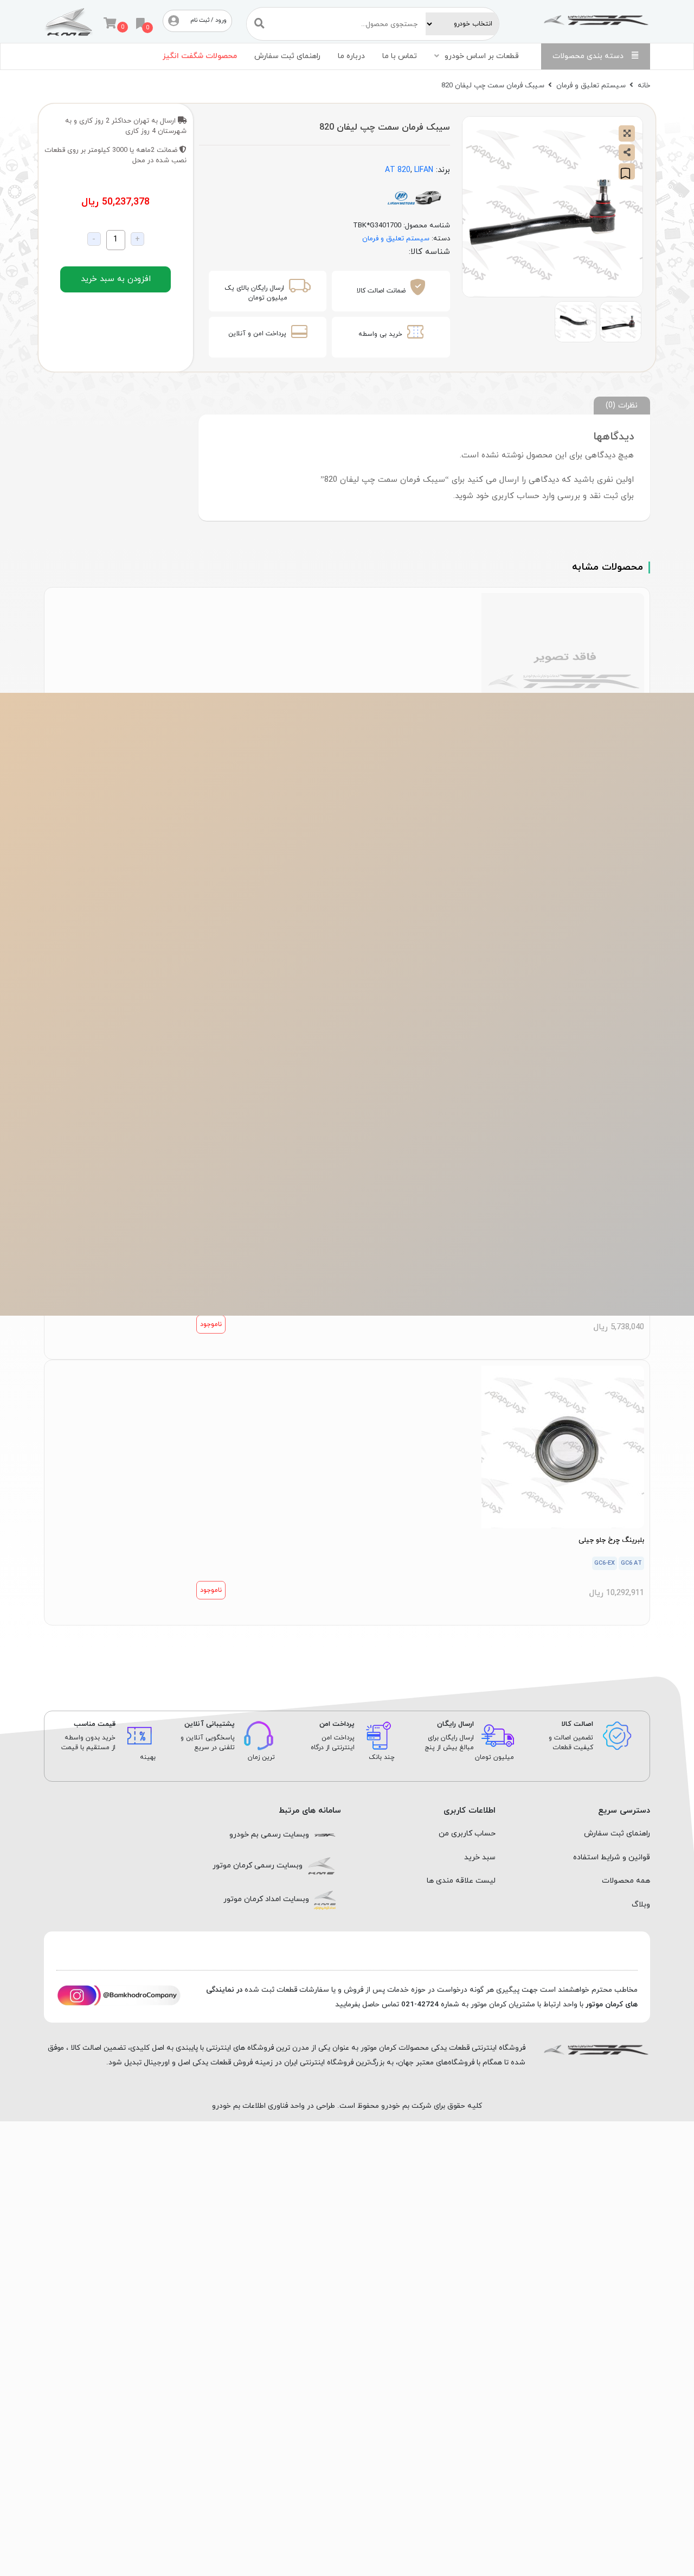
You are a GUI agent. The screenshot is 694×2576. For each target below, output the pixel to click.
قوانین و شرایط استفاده (612, 1857)
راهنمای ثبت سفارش (287, 56)
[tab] (622, 406)
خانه (644, 85)
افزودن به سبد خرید (116, 279)
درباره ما (351, 56)
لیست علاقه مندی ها (461, 1881)
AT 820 (398, 170)
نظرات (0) (622, 405)
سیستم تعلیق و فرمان (591, 85)
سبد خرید (480, 1857)
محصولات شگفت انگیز (200, 56)
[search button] (259, 24)
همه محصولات (626, 1881)
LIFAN (424, 170)
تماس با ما (400, 56)
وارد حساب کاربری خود (515, 496)
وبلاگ (641, 1905)
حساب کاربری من (467, 1834)
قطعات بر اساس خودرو (482, 56)
